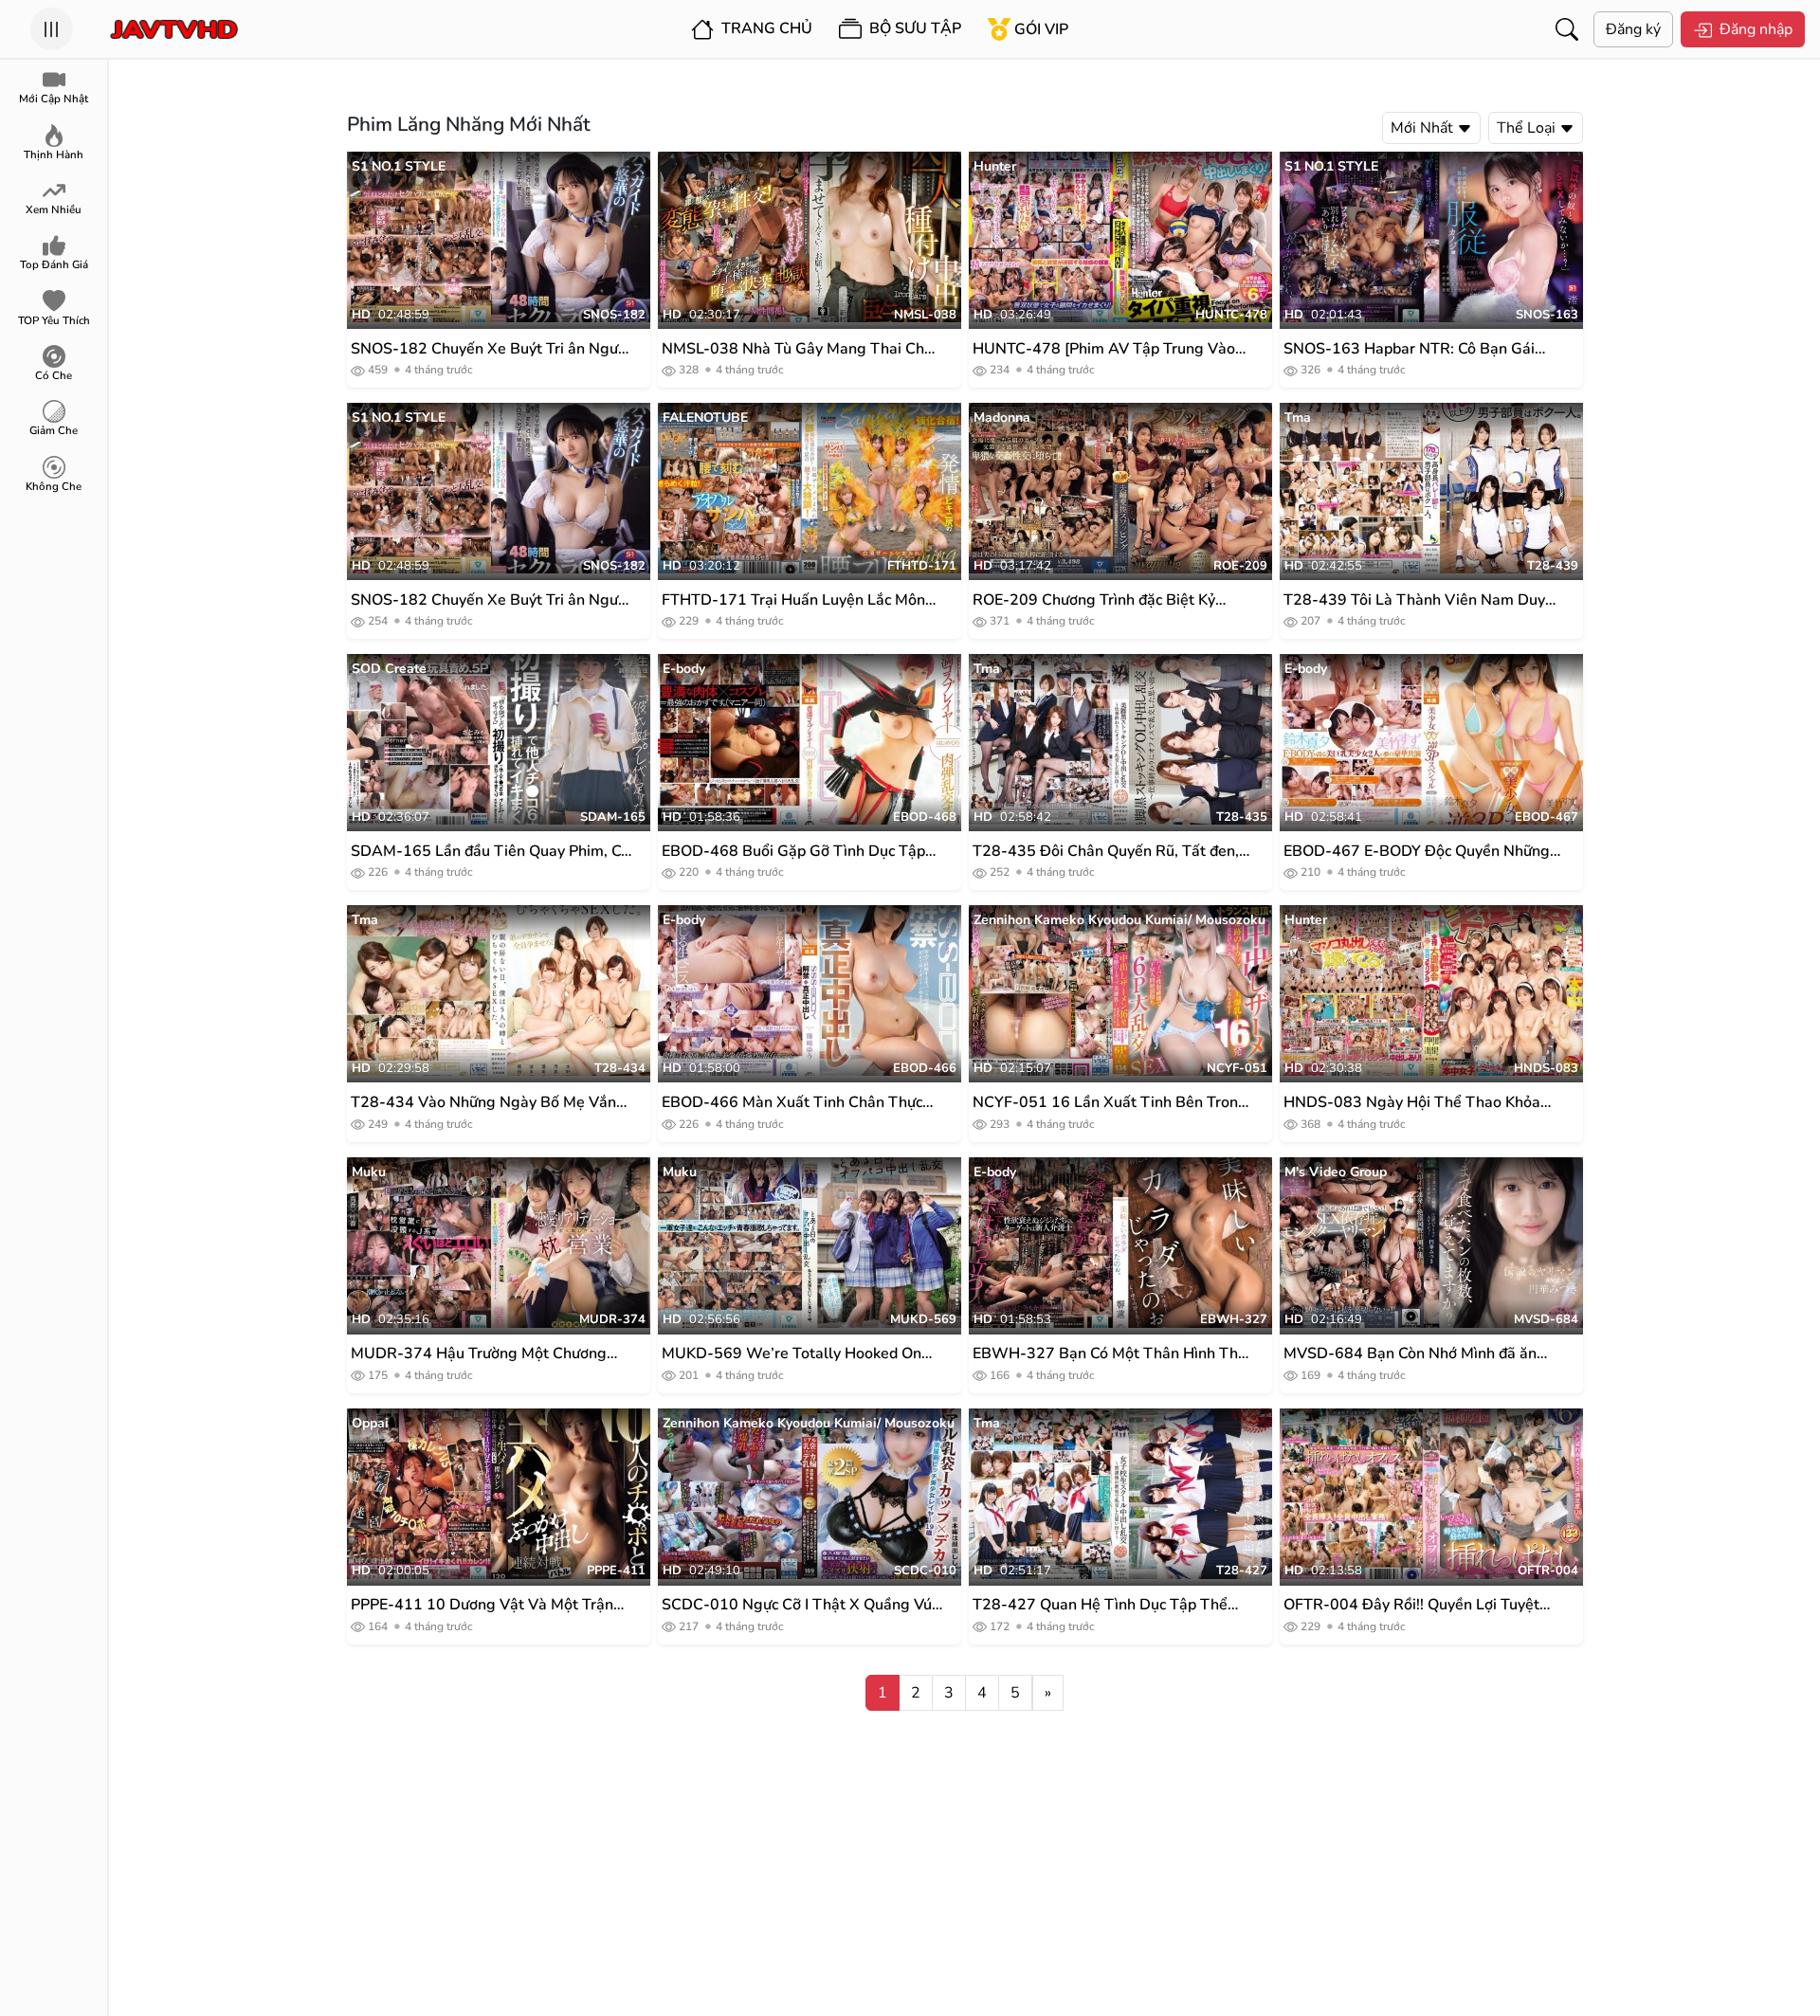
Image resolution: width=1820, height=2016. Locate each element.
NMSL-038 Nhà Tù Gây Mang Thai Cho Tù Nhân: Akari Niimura (797, 349)
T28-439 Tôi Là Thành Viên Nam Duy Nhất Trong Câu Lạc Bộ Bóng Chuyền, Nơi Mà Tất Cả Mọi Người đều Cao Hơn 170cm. (1417, 600)
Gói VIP (1041, 29)
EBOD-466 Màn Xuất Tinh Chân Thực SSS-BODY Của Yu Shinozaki (792, 1103)
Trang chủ (765, 28)
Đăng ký (1633, 29)
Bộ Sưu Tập (913, 28)
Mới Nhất (1424, 128)
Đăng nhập (1756, 29)
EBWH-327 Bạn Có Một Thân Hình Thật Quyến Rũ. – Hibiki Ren (1112, 1354)
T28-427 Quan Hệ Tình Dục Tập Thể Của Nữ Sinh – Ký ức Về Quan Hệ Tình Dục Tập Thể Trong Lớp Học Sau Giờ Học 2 (1113, 1605)
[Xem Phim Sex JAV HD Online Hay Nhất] (174, 29)
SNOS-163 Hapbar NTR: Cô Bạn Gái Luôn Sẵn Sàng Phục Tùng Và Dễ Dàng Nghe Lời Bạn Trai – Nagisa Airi (1418, 349)
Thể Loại (1528, 128)
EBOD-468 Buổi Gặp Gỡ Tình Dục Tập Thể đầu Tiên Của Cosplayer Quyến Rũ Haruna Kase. (795, 852)
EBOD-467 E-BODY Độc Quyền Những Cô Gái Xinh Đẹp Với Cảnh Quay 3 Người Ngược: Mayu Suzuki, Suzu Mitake (1422, 852)
